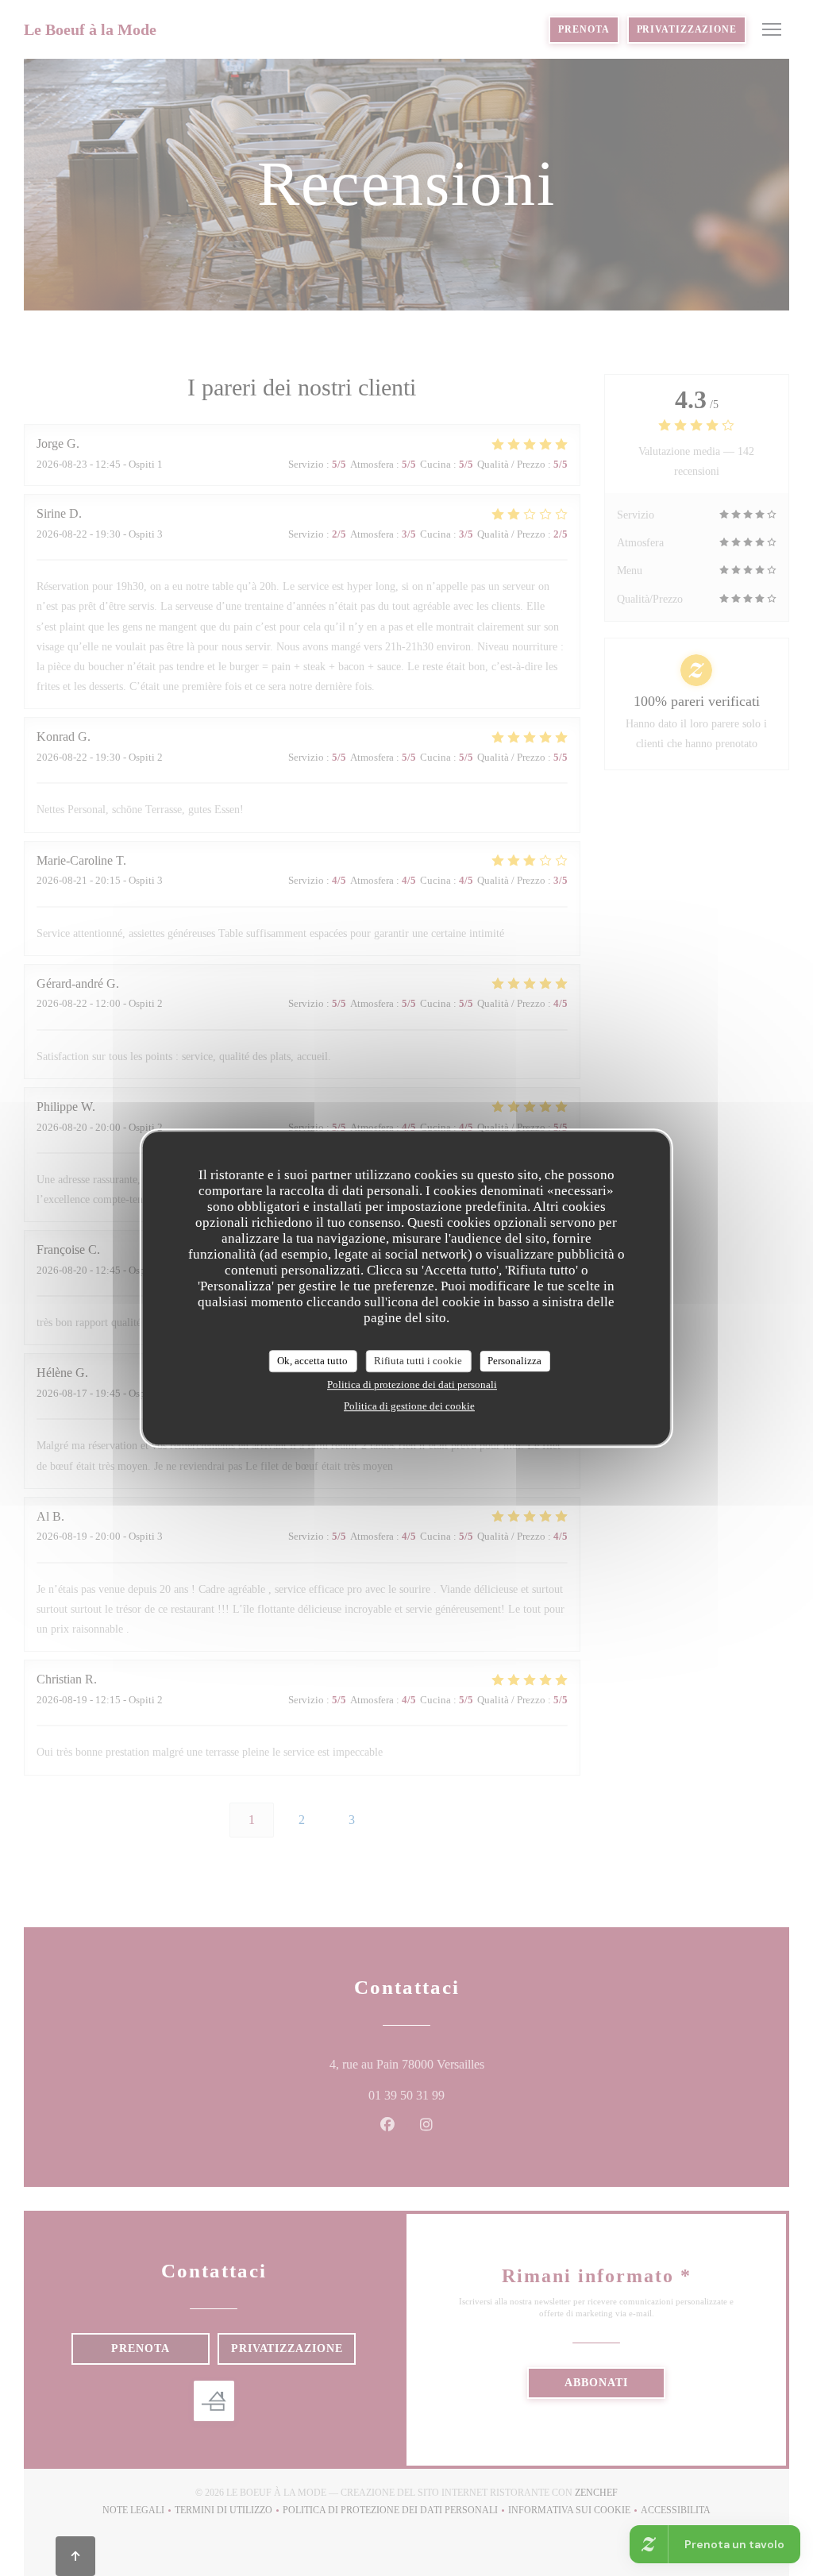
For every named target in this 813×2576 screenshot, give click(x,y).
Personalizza (514, 1361)
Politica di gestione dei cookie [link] (409, 1406)
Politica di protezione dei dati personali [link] (412, 1384)
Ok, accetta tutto (312, 1361)
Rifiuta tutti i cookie (418, 1361)
